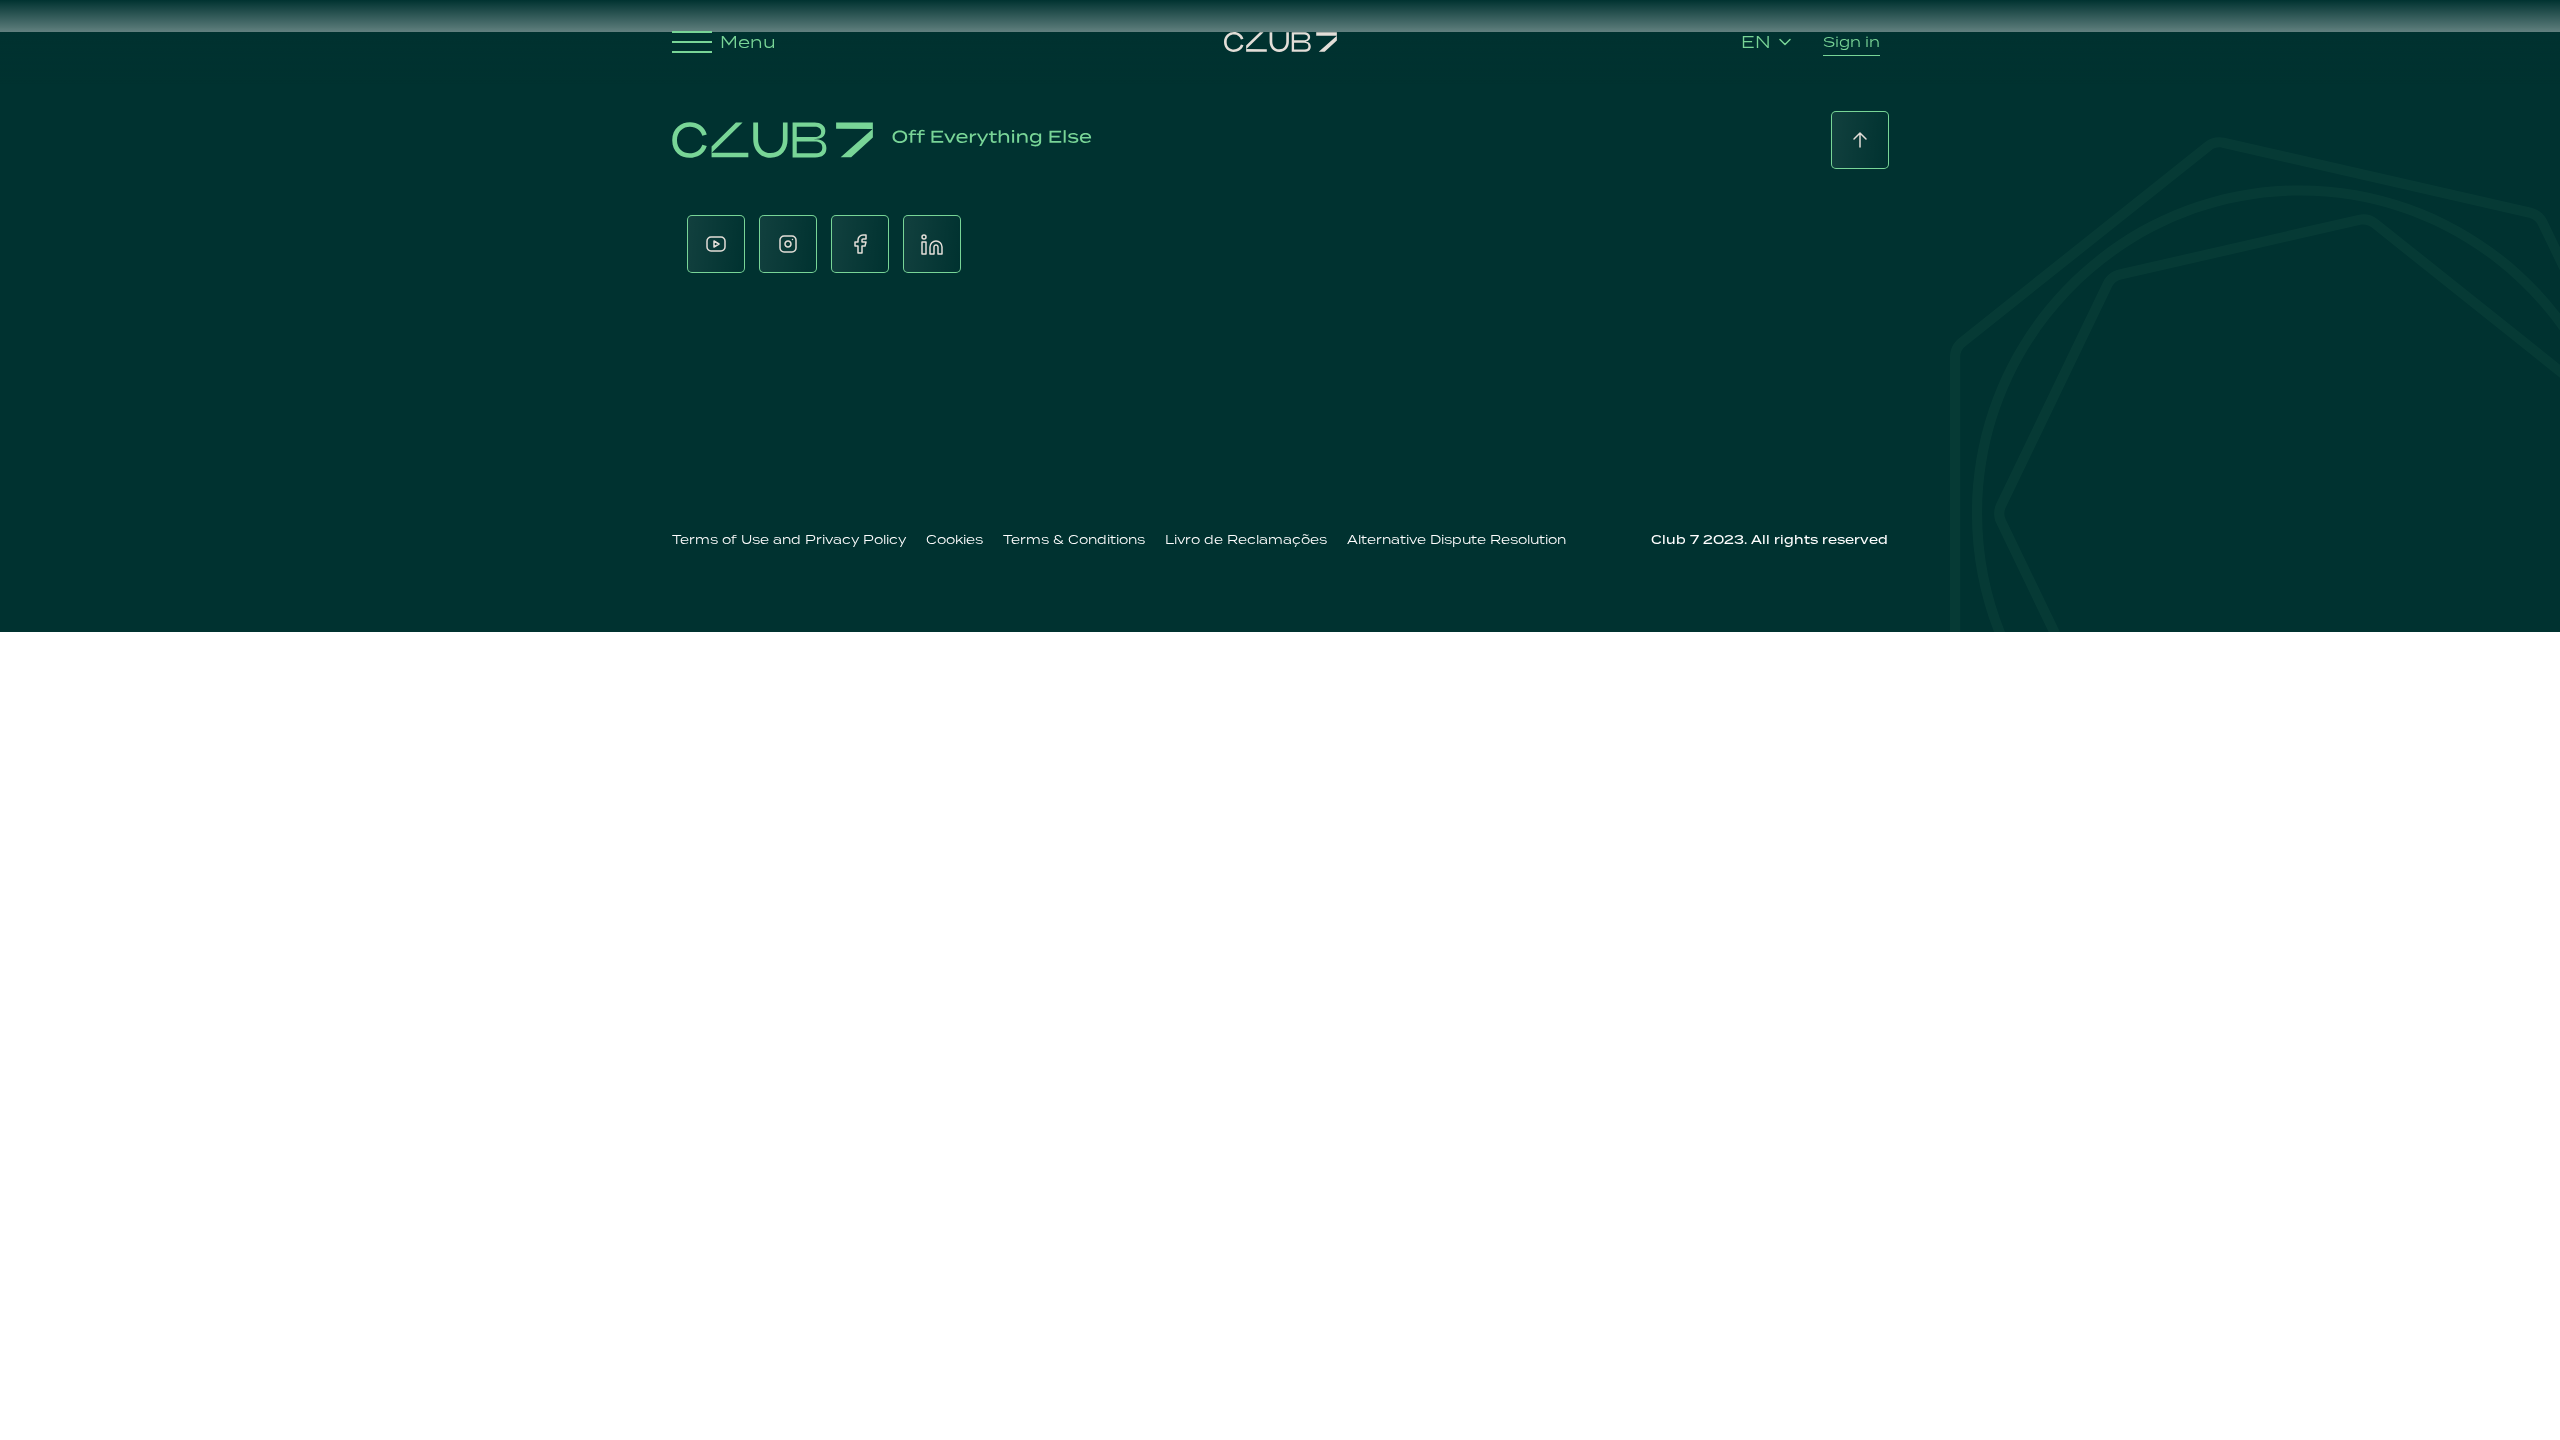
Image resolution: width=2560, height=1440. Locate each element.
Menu (748, 42)
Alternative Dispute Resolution (1456, 539)
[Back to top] (1860, 140)
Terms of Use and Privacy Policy (789, 539)
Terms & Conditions (1074, 539)
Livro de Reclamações (1246, 539)
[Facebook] (860, 244)
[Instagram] (788, 244)
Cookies (954, 539)
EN (1756, 42)
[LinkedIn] (932, 244)
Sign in (1851, 41)
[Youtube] (716, 244)
